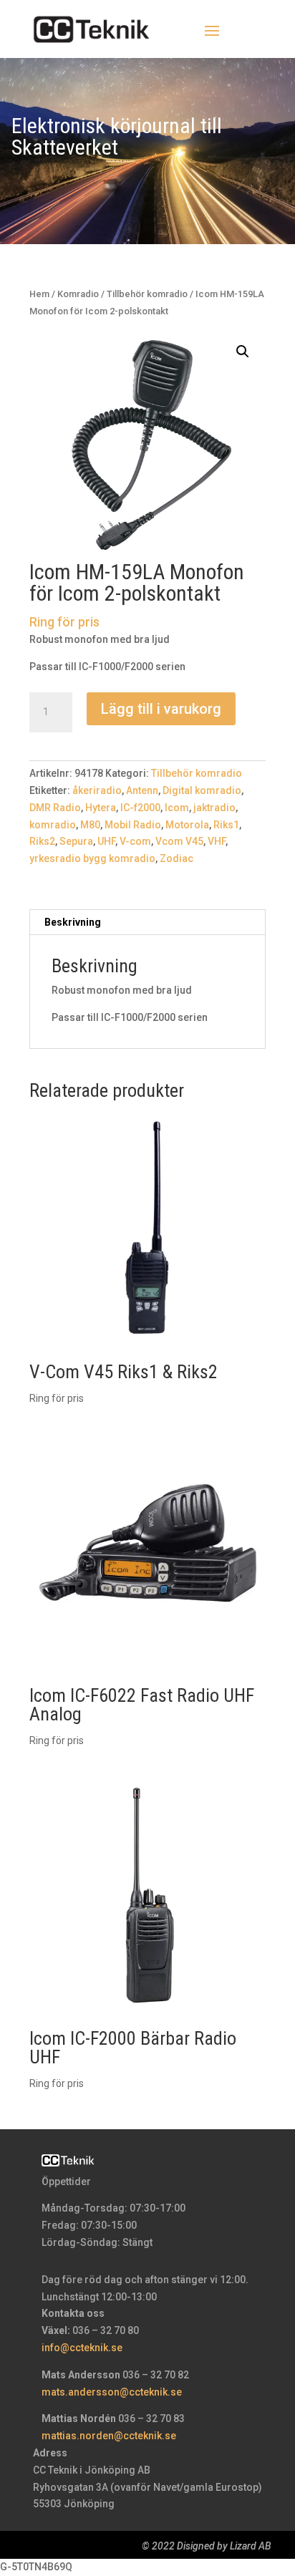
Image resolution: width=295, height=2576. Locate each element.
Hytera (101, 808)
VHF (217, 841)
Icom (177, 808)
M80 (90, 825)
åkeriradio (97, 790)
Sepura (76, 841)
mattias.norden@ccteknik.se (109, 2436)
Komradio (78, 294)
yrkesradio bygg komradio (92, 858)
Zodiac (176, 858)
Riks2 (42, 841)
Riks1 (226, 825)
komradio (53, 825)
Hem (39, 294)
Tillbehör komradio (147, 294)
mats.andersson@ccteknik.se (112, 2392)
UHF (106, 841)
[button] (243, 352)
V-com (135, 841)
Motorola (187, 825)
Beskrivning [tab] (73, 922)
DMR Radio (55, 808)
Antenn (142, 790)
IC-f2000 (140, 808)
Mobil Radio (133, 825)
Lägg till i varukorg (161, 709)
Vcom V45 (179, 841)
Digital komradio (202, 790)
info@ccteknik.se (82, 2348)
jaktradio (214, 808)
